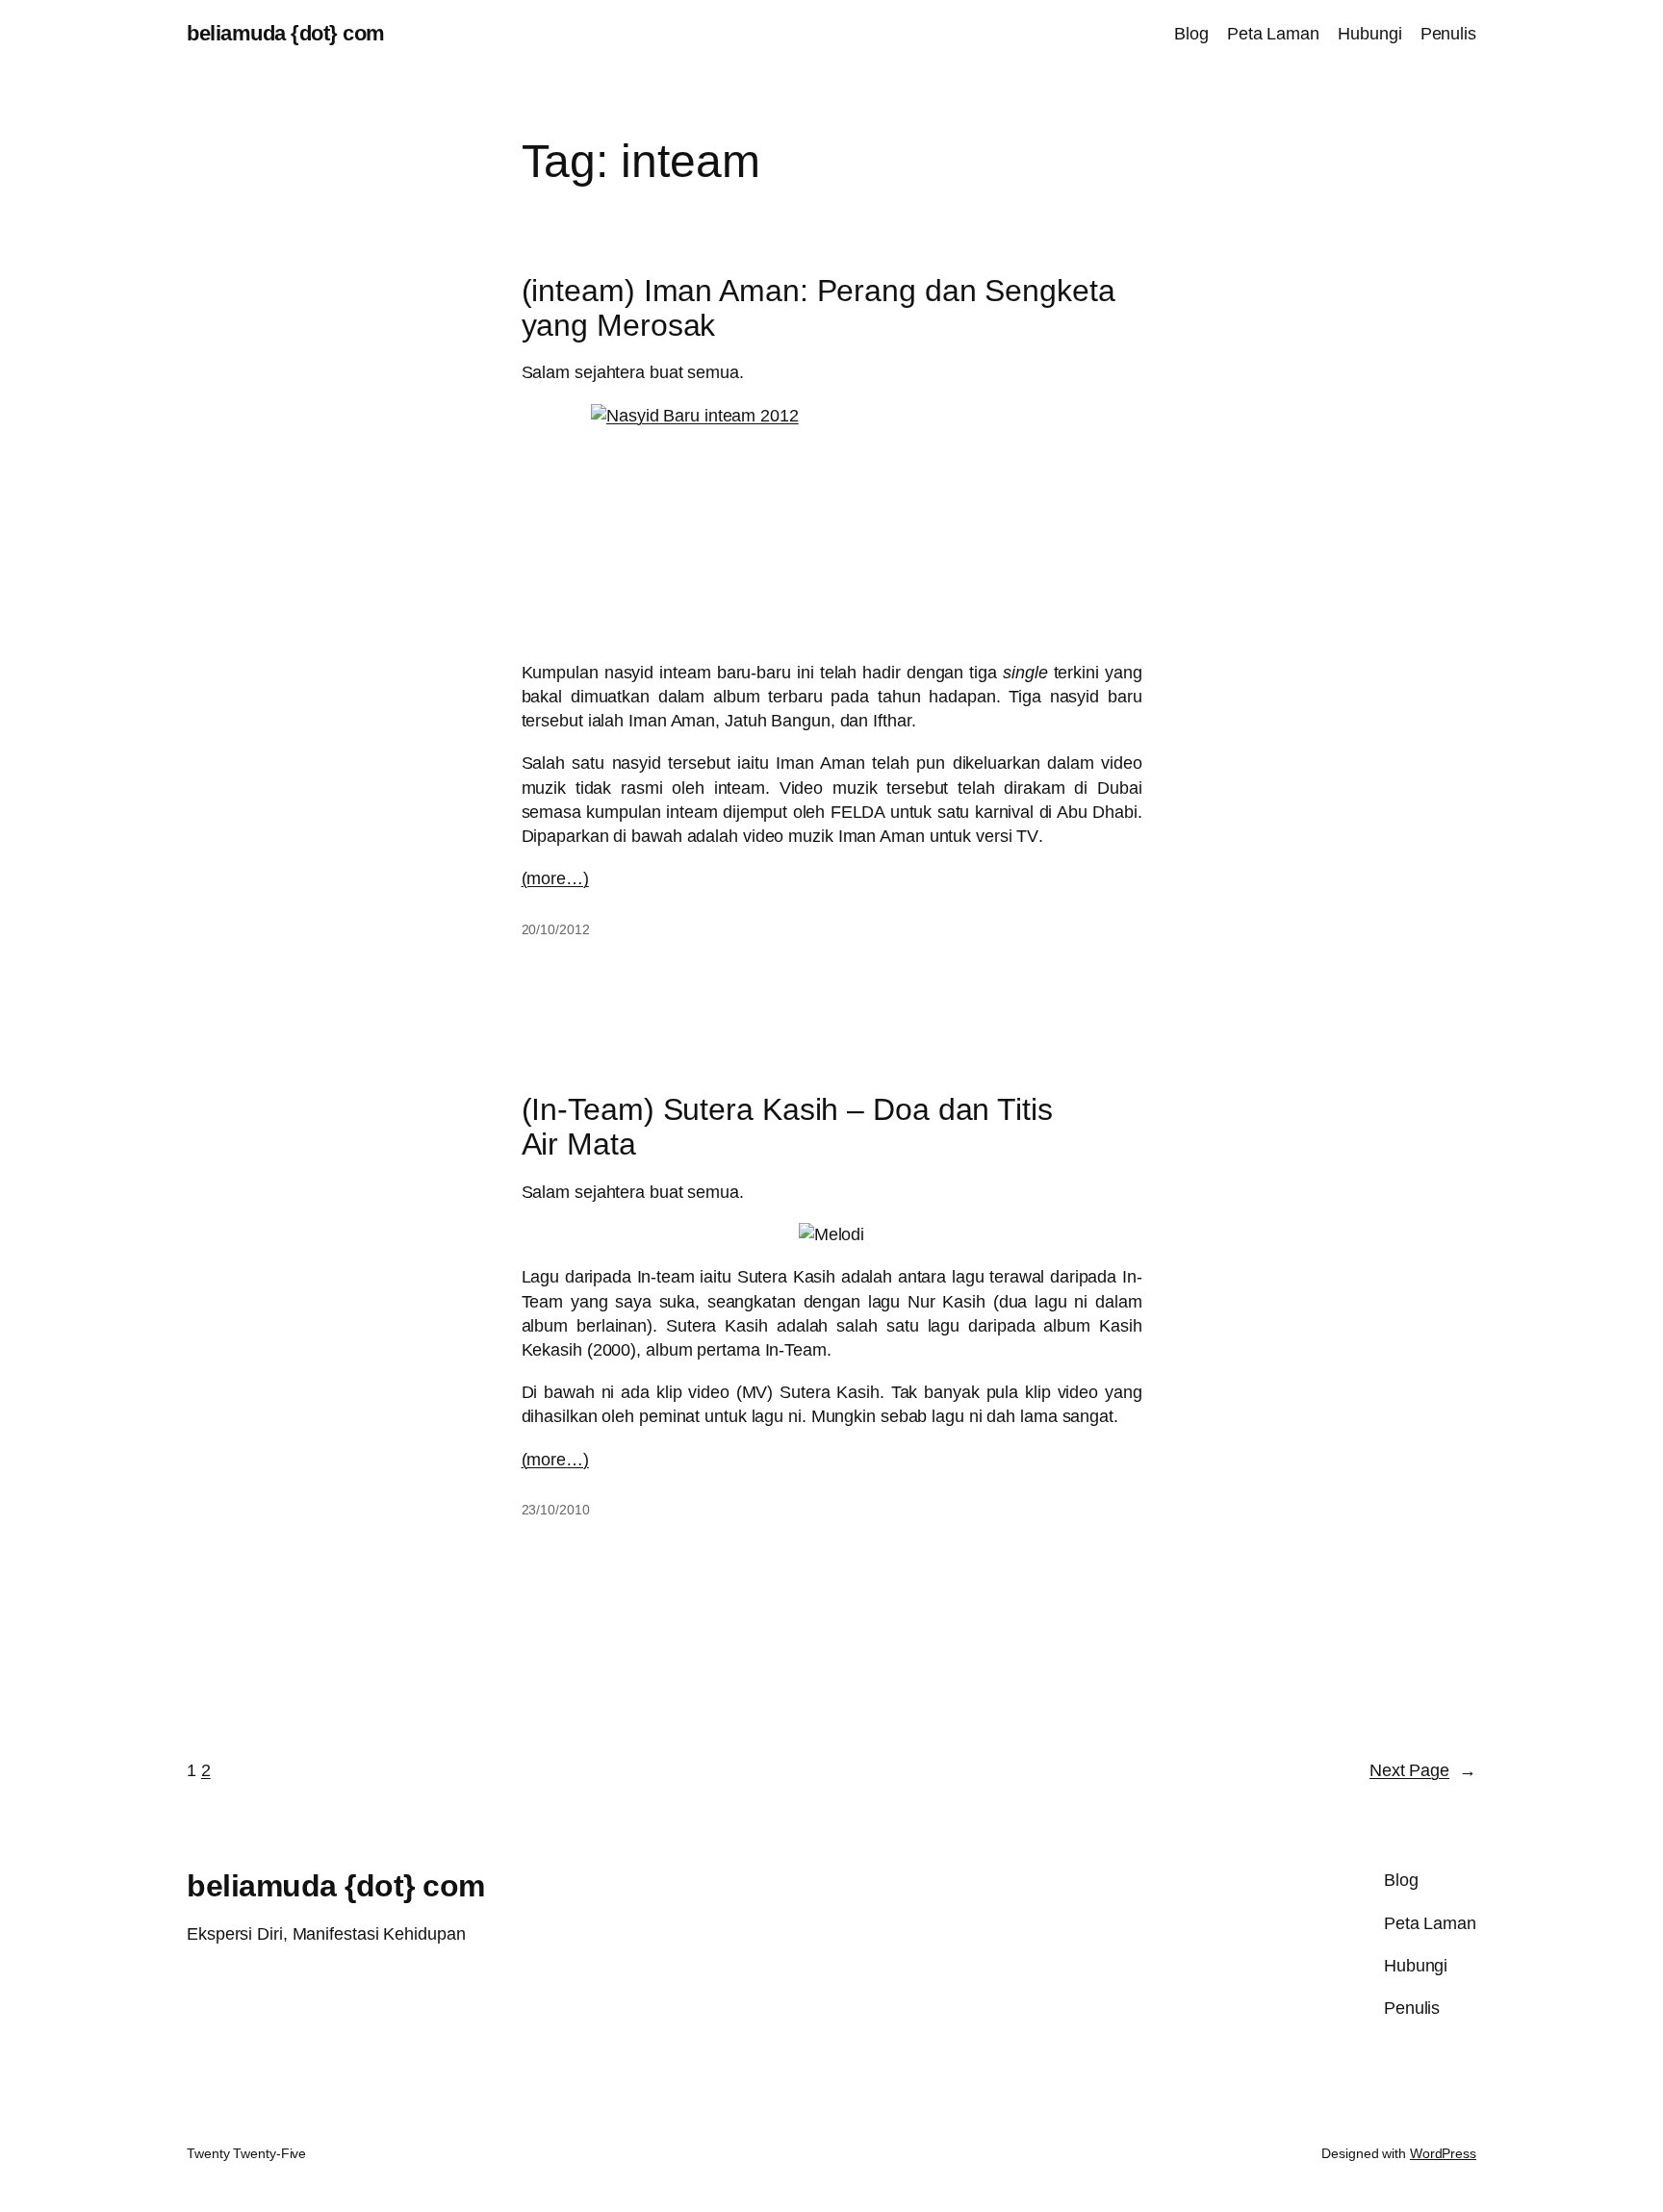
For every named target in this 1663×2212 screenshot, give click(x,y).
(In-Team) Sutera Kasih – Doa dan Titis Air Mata (787, 1127)
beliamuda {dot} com (286, 33)
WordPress (1443, 2153)
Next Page (1423, 1770)
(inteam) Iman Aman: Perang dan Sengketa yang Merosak (819, 308)
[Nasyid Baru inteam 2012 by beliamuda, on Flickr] (832, 523)
